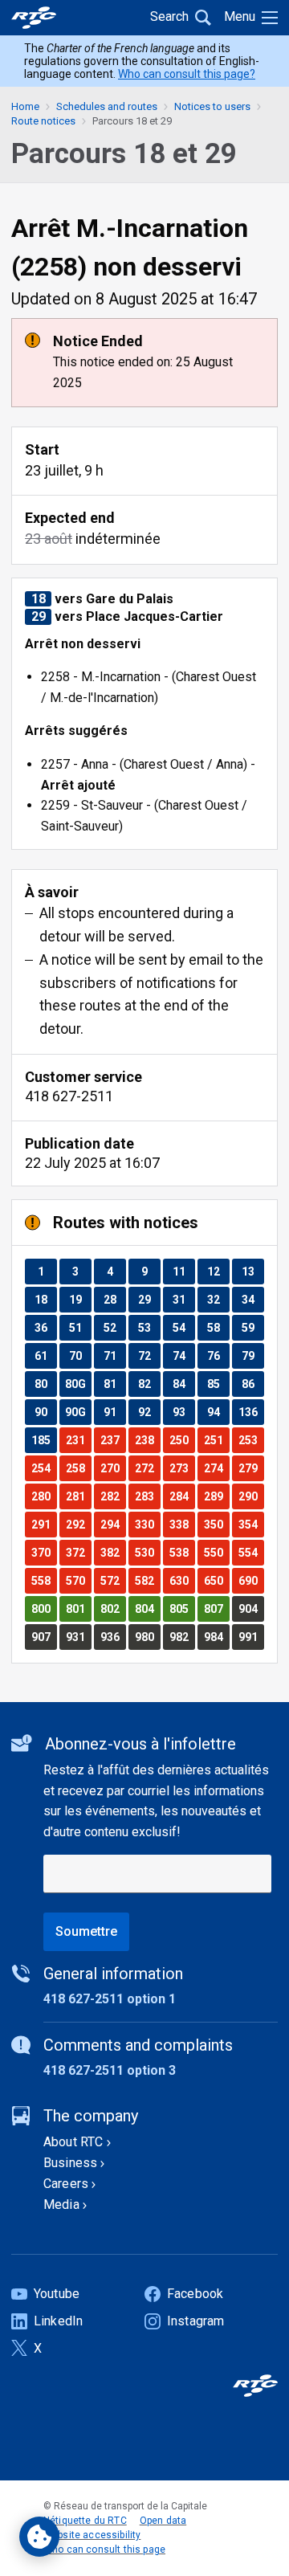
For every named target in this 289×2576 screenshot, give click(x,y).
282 (113, 1496)
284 (182, 1496)
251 (216, 1440)
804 (147, 1608)
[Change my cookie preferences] (39, 2537)
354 (251, 1524)
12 (218, 1271)
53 (149, 1327)
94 (218, 1412)
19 (80, 1299)
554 (251, 1552)
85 (218, 1384)
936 (113, 1637)
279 (251, 1468)
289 (216, 1496)
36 (45, 1327)
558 (44, 1580)
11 (183, 1271)
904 (251, 1608)
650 (216, 1580)
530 (147, 1552)
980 (147, 1637)
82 (149, 1384)
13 (252, 1271)
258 (78, 1468)
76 (218, 1355)
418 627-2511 (69, 1096)
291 (44, 1524)
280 (44, 1496)
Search (169, 16)
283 (147, 1496)
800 (44, 1608)
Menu (240, 16)
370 (44, 1552)
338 (182, 1524)
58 (218, 1327)
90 (45, 1412)
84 (183, 1384)
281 (78, 1496)
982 (182, 1637)
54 (183, 1327)
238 (147, 1440)
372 (78, 1552)
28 (114, 1299)
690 (251, 1580)
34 (252, 1299)
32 (218, 1299)
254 (44, 1468)
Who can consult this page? (187, 74)
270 (113, 1468)
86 (252, 1384)
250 (182, 1440)
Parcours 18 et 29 (132, 121)
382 (113, 1552)
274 (216, 1468)
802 (113, 1608)
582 (147, 1580)
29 (149, 1299)
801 (78, 1608)
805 (182, 1608)
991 (251, 1637)
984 (216, 1637)
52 (114, 1327)
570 (78, 1580)
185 (44, 1440)
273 (182, 1468)
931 (78, 1637)
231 (78, 1440)
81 (114, 1384)
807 (216, 1608)
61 (45, 1355)
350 (216, 1524)
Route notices (43, 121)
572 (113, 1580)
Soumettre (86, 1931)
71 (114, 1355)
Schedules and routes (107, 106)
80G (78, 1384)
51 (80, 1327)
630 (182, 1580)
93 (183, 1412)
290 (251, 1496)
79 (252, 1355)
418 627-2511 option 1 (110, 1999)
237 (113, 1440)
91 (114, 1412)
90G (78, 1412)
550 (216, 1552)
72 (149, 1355)
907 (44, 1637)
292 (78, 1524)
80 (45, 1384)
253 (251, 1440)
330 (147, 1524)
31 (183, 1299)
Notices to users (212, 106)
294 (113, 1524)
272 (147, 1468)
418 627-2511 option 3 (110, 2070)
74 (183, 1355)
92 (149, 1412)
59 (252, 1327)
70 (80, 1355)
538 (182, 1552)
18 (45, 1299)
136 (251, 1412)
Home (25, 106)
